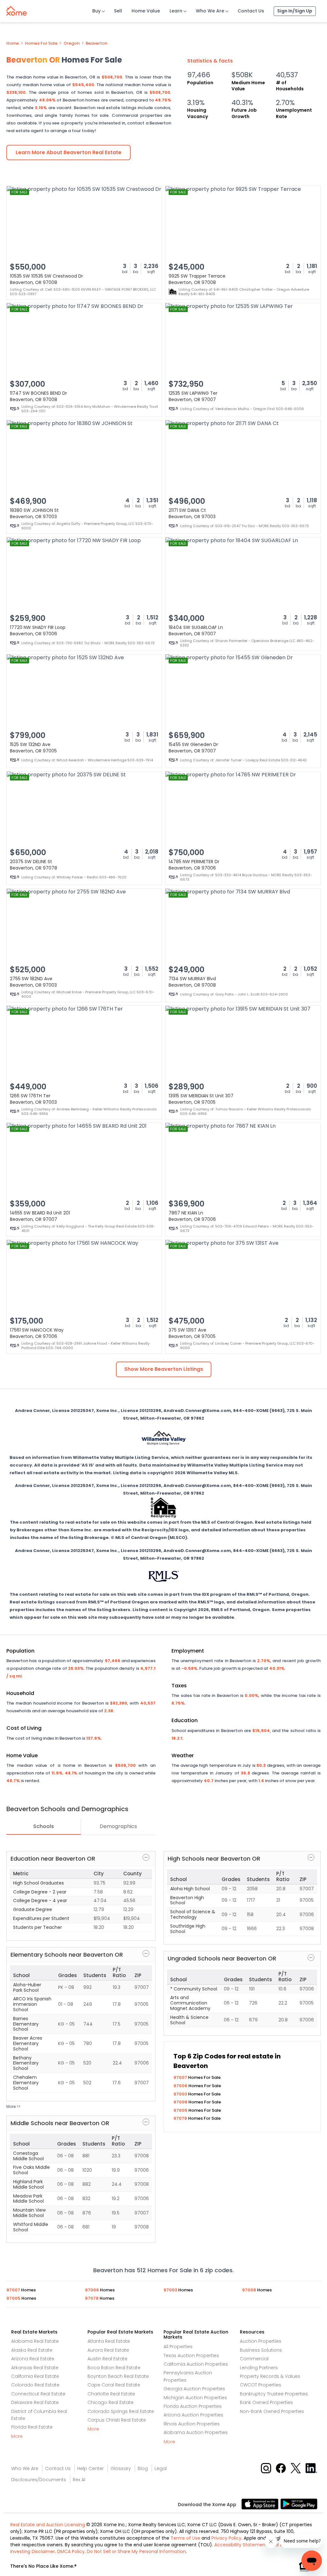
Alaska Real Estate (32, 2350)
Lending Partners (259, 2368)
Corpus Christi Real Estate (117, 2420)
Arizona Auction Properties (193, 2415)
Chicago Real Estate (110, 2402)
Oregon (72, 43)
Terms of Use (185, 2538)
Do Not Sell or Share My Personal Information (136, 2551)
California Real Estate (35, 2376)
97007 (181, 2077)
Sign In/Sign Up (295, 11)
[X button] (296, 2468)
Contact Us (251, 11)
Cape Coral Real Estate (114, 2385)
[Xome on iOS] (261, 2503)
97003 (181, 2094)
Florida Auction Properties (193, 2406)
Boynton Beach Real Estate (118, 2376)
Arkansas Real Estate (35, 2368)
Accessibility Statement (241, 2545)
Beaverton (96, 43)
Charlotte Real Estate (111, 2394)
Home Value (146, 11)
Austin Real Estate (107, 2359)
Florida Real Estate (32, 2427)
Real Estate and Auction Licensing (48, 2525)
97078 (181, 2118)
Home (13, 43)
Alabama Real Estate (35, 2341)
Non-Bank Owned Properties (272, 2411)
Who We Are (210, 11)
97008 (181, 2102)
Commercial (254, 2359)
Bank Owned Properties (266, 2402)
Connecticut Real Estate (38, 2394)
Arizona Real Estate (33, 2359)
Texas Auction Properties (191, 2356)
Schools (44, 1826)
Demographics (118, 1826)
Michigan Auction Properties (195, 2398)
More (17, 2436)
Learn (176, 11)
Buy (96, 11)
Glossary (121, 2468)
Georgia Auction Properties (194, 2389)
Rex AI (79, 2480)
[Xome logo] (17, 10)
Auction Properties (261, 2341)
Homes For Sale (41, 43)
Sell (118, 11)
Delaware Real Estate (35, 2402)
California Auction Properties (196, 2364)
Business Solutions (261, 2350)
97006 (181, 2086)
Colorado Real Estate (35, 2385)
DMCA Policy (71, 2551)
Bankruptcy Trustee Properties (274, 2394)
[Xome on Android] (299, 2503)
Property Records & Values (270, 2376)
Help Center (91, 2468)
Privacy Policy (226, 2538)
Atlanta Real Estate (109, 2341)
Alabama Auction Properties (196, 2432)
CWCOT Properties (261, 2385)
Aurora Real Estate (108, 2350)
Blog (143, 2468)
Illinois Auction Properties (192, 2424)
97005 (181, 2110)
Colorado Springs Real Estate (121, 2411)
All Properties (178, 2347)
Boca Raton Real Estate (114, 2368)
